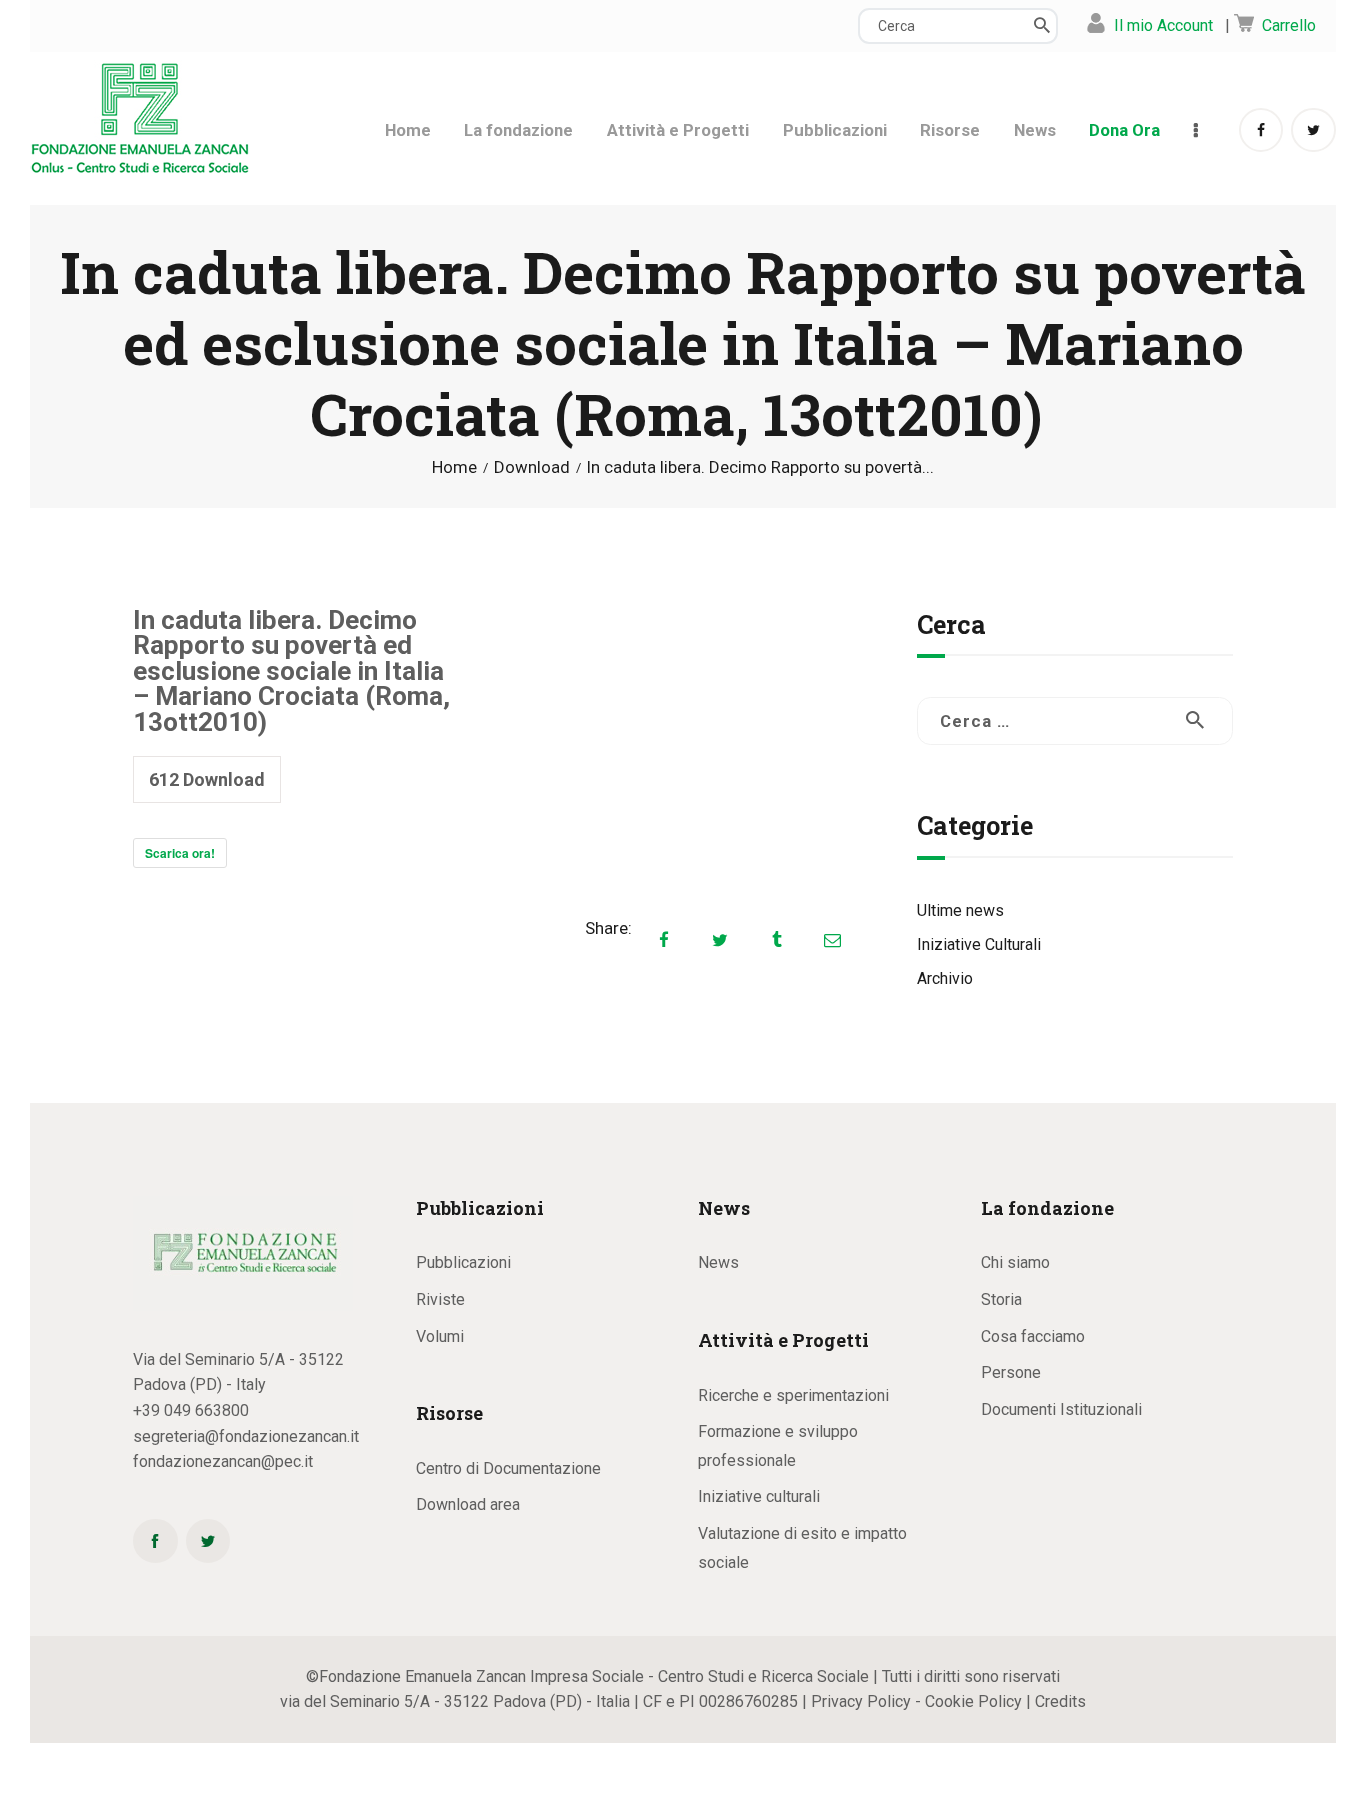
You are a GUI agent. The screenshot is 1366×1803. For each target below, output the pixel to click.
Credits (1060, 1701)
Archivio (945, 978)
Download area (468, 1504)
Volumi (440, 1336)
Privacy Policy (861, 1701)
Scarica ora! (180, 853)
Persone (1011, 1372)
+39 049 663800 (191, 1410)
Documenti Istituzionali (1061, 1409)
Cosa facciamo (1033, 1336)
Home (454, 467)
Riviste (440, 1299)
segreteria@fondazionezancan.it (246, 1436)
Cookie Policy (973, 1701)
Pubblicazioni (463, 1262)
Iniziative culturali (759, 1496)
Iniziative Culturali (979, 944)
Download (532, 467)
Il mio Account (1163, 25)
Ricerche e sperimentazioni (793, 1395)
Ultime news (960, 910)
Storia (1001, 1299)
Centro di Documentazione (508, 1468)
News (718, 1262)
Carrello (1289, 25)
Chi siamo (1015, 1262)
